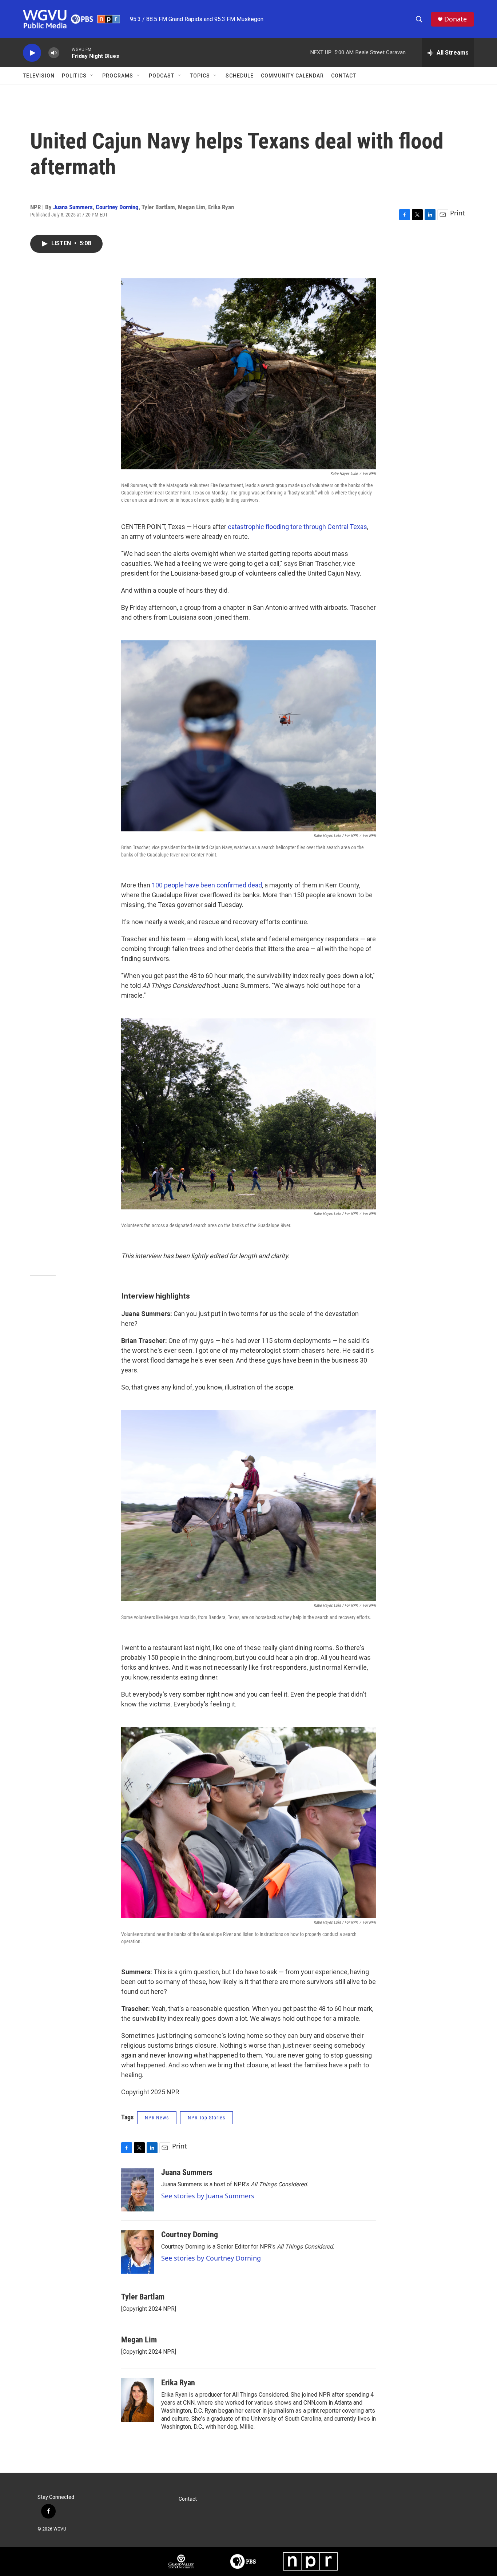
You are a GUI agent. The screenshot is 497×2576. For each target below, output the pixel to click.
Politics (74, 76)
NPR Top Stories (206, 2118)
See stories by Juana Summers (208, 2196)
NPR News (157, 2118)
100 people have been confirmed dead (207, 885)
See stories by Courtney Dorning (211, 2258)
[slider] (65, 53)
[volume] (54, 53)
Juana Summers (73, 207)
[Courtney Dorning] (138, 2252)
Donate (456, 19)
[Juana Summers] (138, 2190)
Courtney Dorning (117, 207)
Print (458, 213)
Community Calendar (292, 76)
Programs (118, 76)
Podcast (162, 76)
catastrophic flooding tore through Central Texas (297, 527)
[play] (32, 53)
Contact (344, 76)
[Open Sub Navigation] (92, 76)
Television (39, 76)
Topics (200, 76)
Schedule (240, 76)
